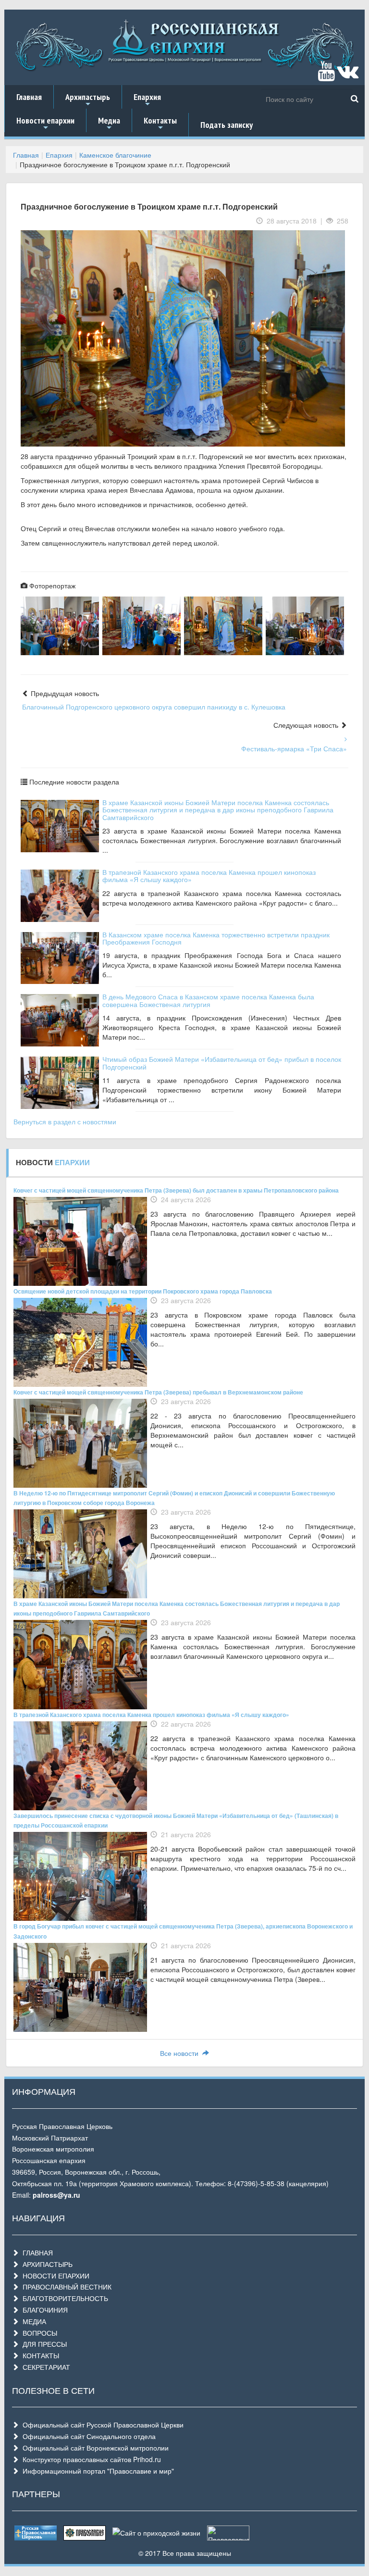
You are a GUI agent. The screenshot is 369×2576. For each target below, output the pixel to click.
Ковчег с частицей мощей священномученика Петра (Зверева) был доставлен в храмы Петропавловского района (176, 1190)
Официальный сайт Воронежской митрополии (94, 2448)
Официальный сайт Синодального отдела (87, 2436)
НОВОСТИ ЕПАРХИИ (54, 2276)
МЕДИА (32, 2321)
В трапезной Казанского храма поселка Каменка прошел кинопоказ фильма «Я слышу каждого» (209, 876)
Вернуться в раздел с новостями (65, 1121)
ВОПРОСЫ (38, 2333)
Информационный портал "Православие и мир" (96, 2471)
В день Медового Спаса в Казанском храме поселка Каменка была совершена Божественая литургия (208, 1000)
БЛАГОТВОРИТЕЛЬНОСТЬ (63, 2298)
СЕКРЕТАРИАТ (44, 2367)
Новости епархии (45, 124)
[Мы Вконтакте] (348, 75)
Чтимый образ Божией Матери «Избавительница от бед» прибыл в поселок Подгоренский (222, 1063)
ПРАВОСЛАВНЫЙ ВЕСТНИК (65, 2287)
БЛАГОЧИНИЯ (43, 2310)
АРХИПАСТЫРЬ (46, 2264)
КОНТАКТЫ (39, 2355)
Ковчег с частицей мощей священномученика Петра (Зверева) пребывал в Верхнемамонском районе (158, 1392)
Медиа (109, 124)
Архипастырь (88, 100)
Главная (29, 97)
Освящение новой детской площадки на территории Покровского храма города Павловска (143, 1291)
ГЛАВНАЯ (36, 2252)
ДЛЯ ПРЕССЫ (43, 2344)
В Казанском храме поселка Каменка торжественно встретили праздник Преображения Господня (216, 938)
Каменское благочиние (115, 155)
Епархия (147, 100)
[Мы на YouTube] (326, 75)
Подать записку (227, 125)
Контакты (160, 124)
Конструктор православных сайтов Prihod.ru (90, 2459)
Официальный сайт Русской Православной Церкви (101, 2425)
